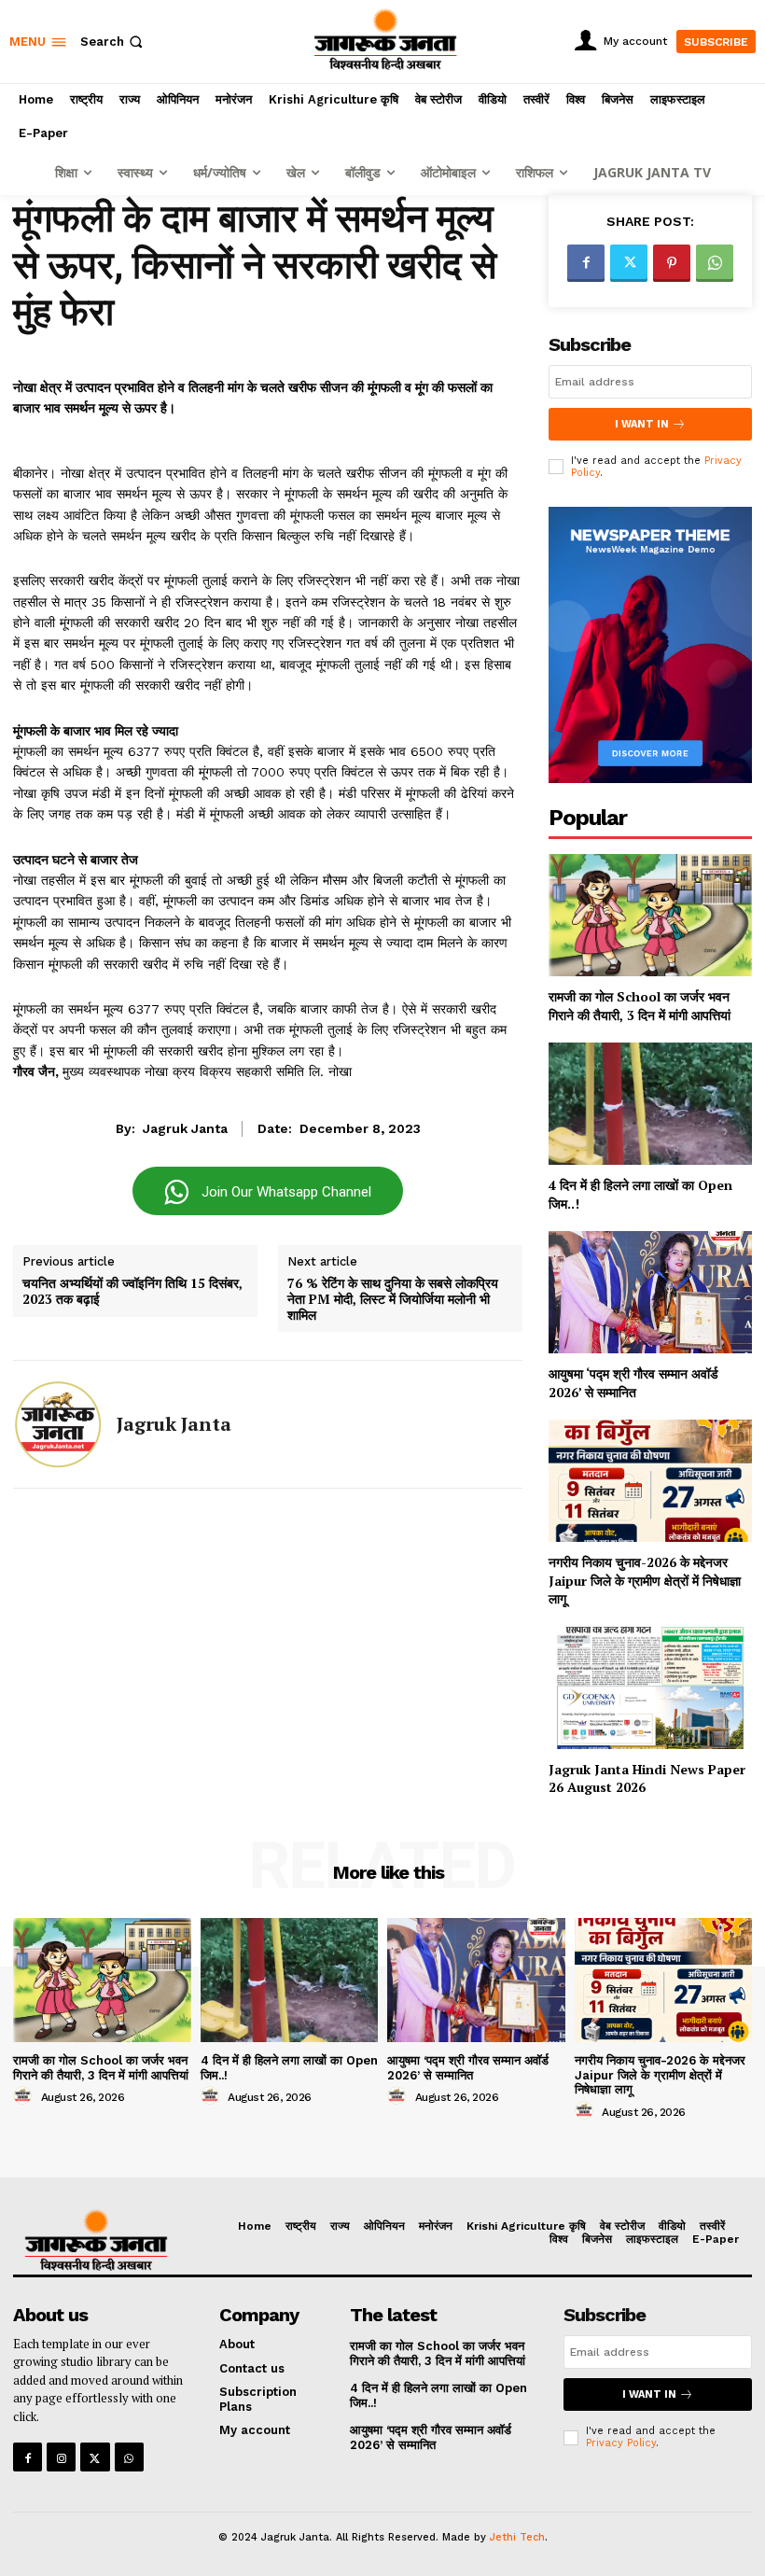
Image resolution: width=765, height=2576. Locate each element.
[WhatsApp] (715, 263)
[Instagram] (61, 2457)
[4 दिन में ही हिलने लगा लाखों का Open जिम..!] (650, 1104)
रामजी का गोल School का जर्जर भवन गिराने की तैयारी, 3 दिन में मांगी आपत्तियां (640, 1006)
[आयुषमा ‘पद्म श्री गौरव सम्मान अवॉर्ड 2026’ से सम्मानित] (650, 1292)
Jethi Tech (517, 2537)
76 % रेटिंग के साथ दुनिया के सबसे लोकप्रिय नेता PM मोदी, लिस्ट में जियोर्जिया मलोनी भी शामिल (393, 1299)
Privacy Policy (621, 2443)
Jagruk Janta (185, 1128)
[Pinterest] (672, 263)
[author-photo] (25, 2096)
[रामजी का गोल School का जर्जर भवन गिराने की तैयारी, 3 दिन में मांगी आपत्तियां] (650, 915)
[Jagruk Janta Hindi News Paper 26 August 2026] (650, 1688)
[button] (113, 42)
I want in (642, 424)
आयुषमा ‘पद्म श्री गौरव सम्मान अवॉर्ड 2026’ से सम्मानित (633, 1383)
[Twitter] (629, 263)
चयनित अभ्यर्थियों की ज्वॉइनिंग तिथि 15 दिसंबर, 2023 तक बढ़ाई (132, 1292)
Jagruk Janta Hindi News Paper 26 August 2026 (647, 1778)
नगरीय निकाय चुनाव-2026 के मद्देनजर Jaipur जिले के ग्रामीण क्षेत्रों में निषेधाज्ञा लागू (645, 1580)
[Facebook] (586, 263)
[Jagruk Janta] (58, 1424)
